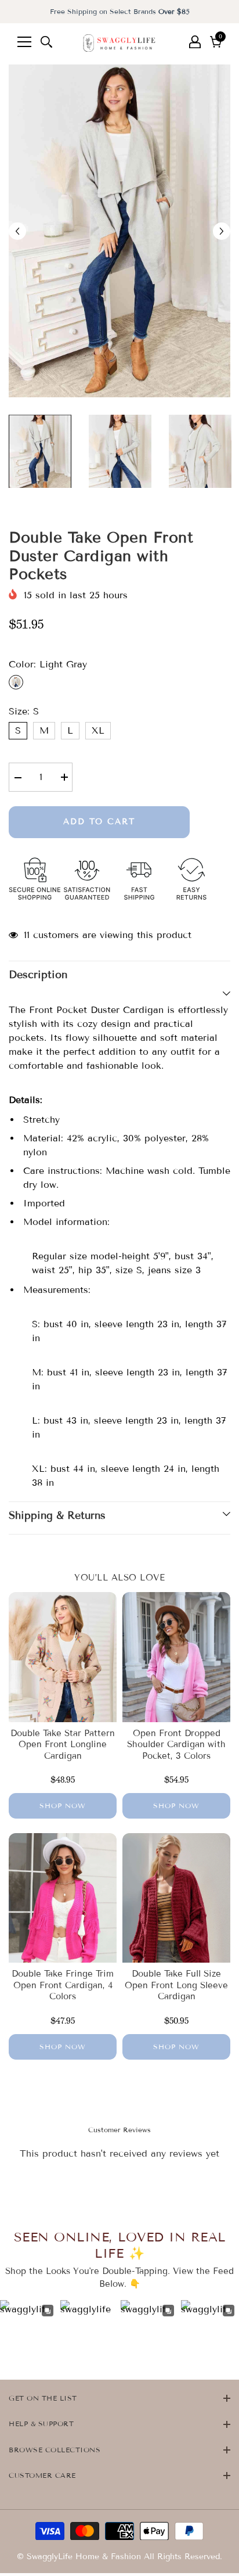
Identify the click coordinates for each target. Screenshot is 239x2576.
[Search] (46, 42)
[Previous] (17, 231)
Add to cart (99, 822)
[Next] (222, 231)
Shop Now (63, 1806)
